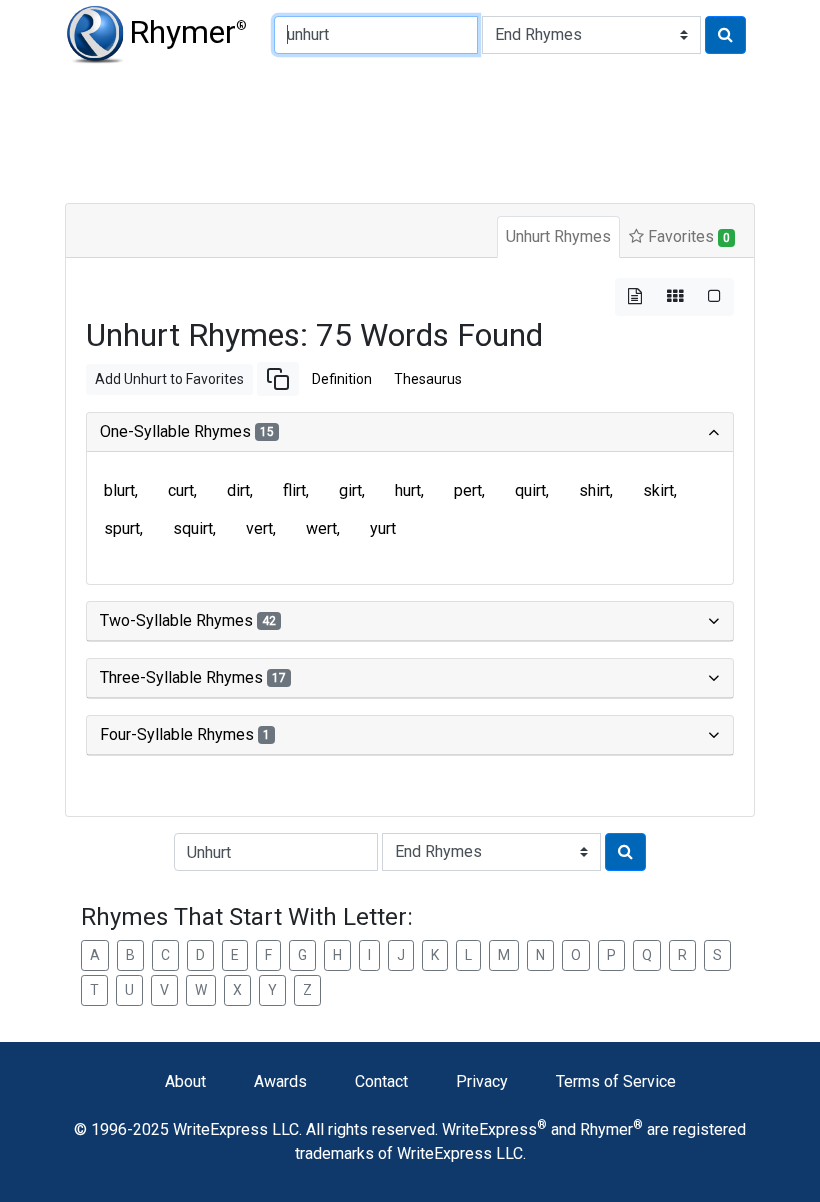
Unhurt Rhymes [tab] (558, 236)
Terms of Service (616, 1081)
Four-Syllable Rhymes (185, 734)
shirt (594, 490)
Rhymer (188, 32)
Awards (280, 1081)
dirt (238, 490)
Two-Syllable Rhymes (188, 620)
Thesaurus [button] (428, 379)
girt (350, 490)
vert (259, 528)
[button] (278, 379)
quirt (530, 490)
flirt (294, 490)
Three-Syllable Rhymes (193, 677)
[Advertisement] (410, 130)
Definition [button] (342, 379)
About (185, 1081)
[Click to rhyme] (725, 35)
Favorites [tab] (687, 236)
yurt (383, 528)
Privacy (482, 1081)
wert (321, 528)
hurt (408, 490)
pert (468, 490)
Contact (381, 1081)
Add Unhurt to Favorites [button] (169, 379)
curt (181, 490)
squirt (193, 528)
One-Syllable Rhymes (187, 431)
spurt (122, 528)
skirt (658, 490)
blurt (119, 490)
